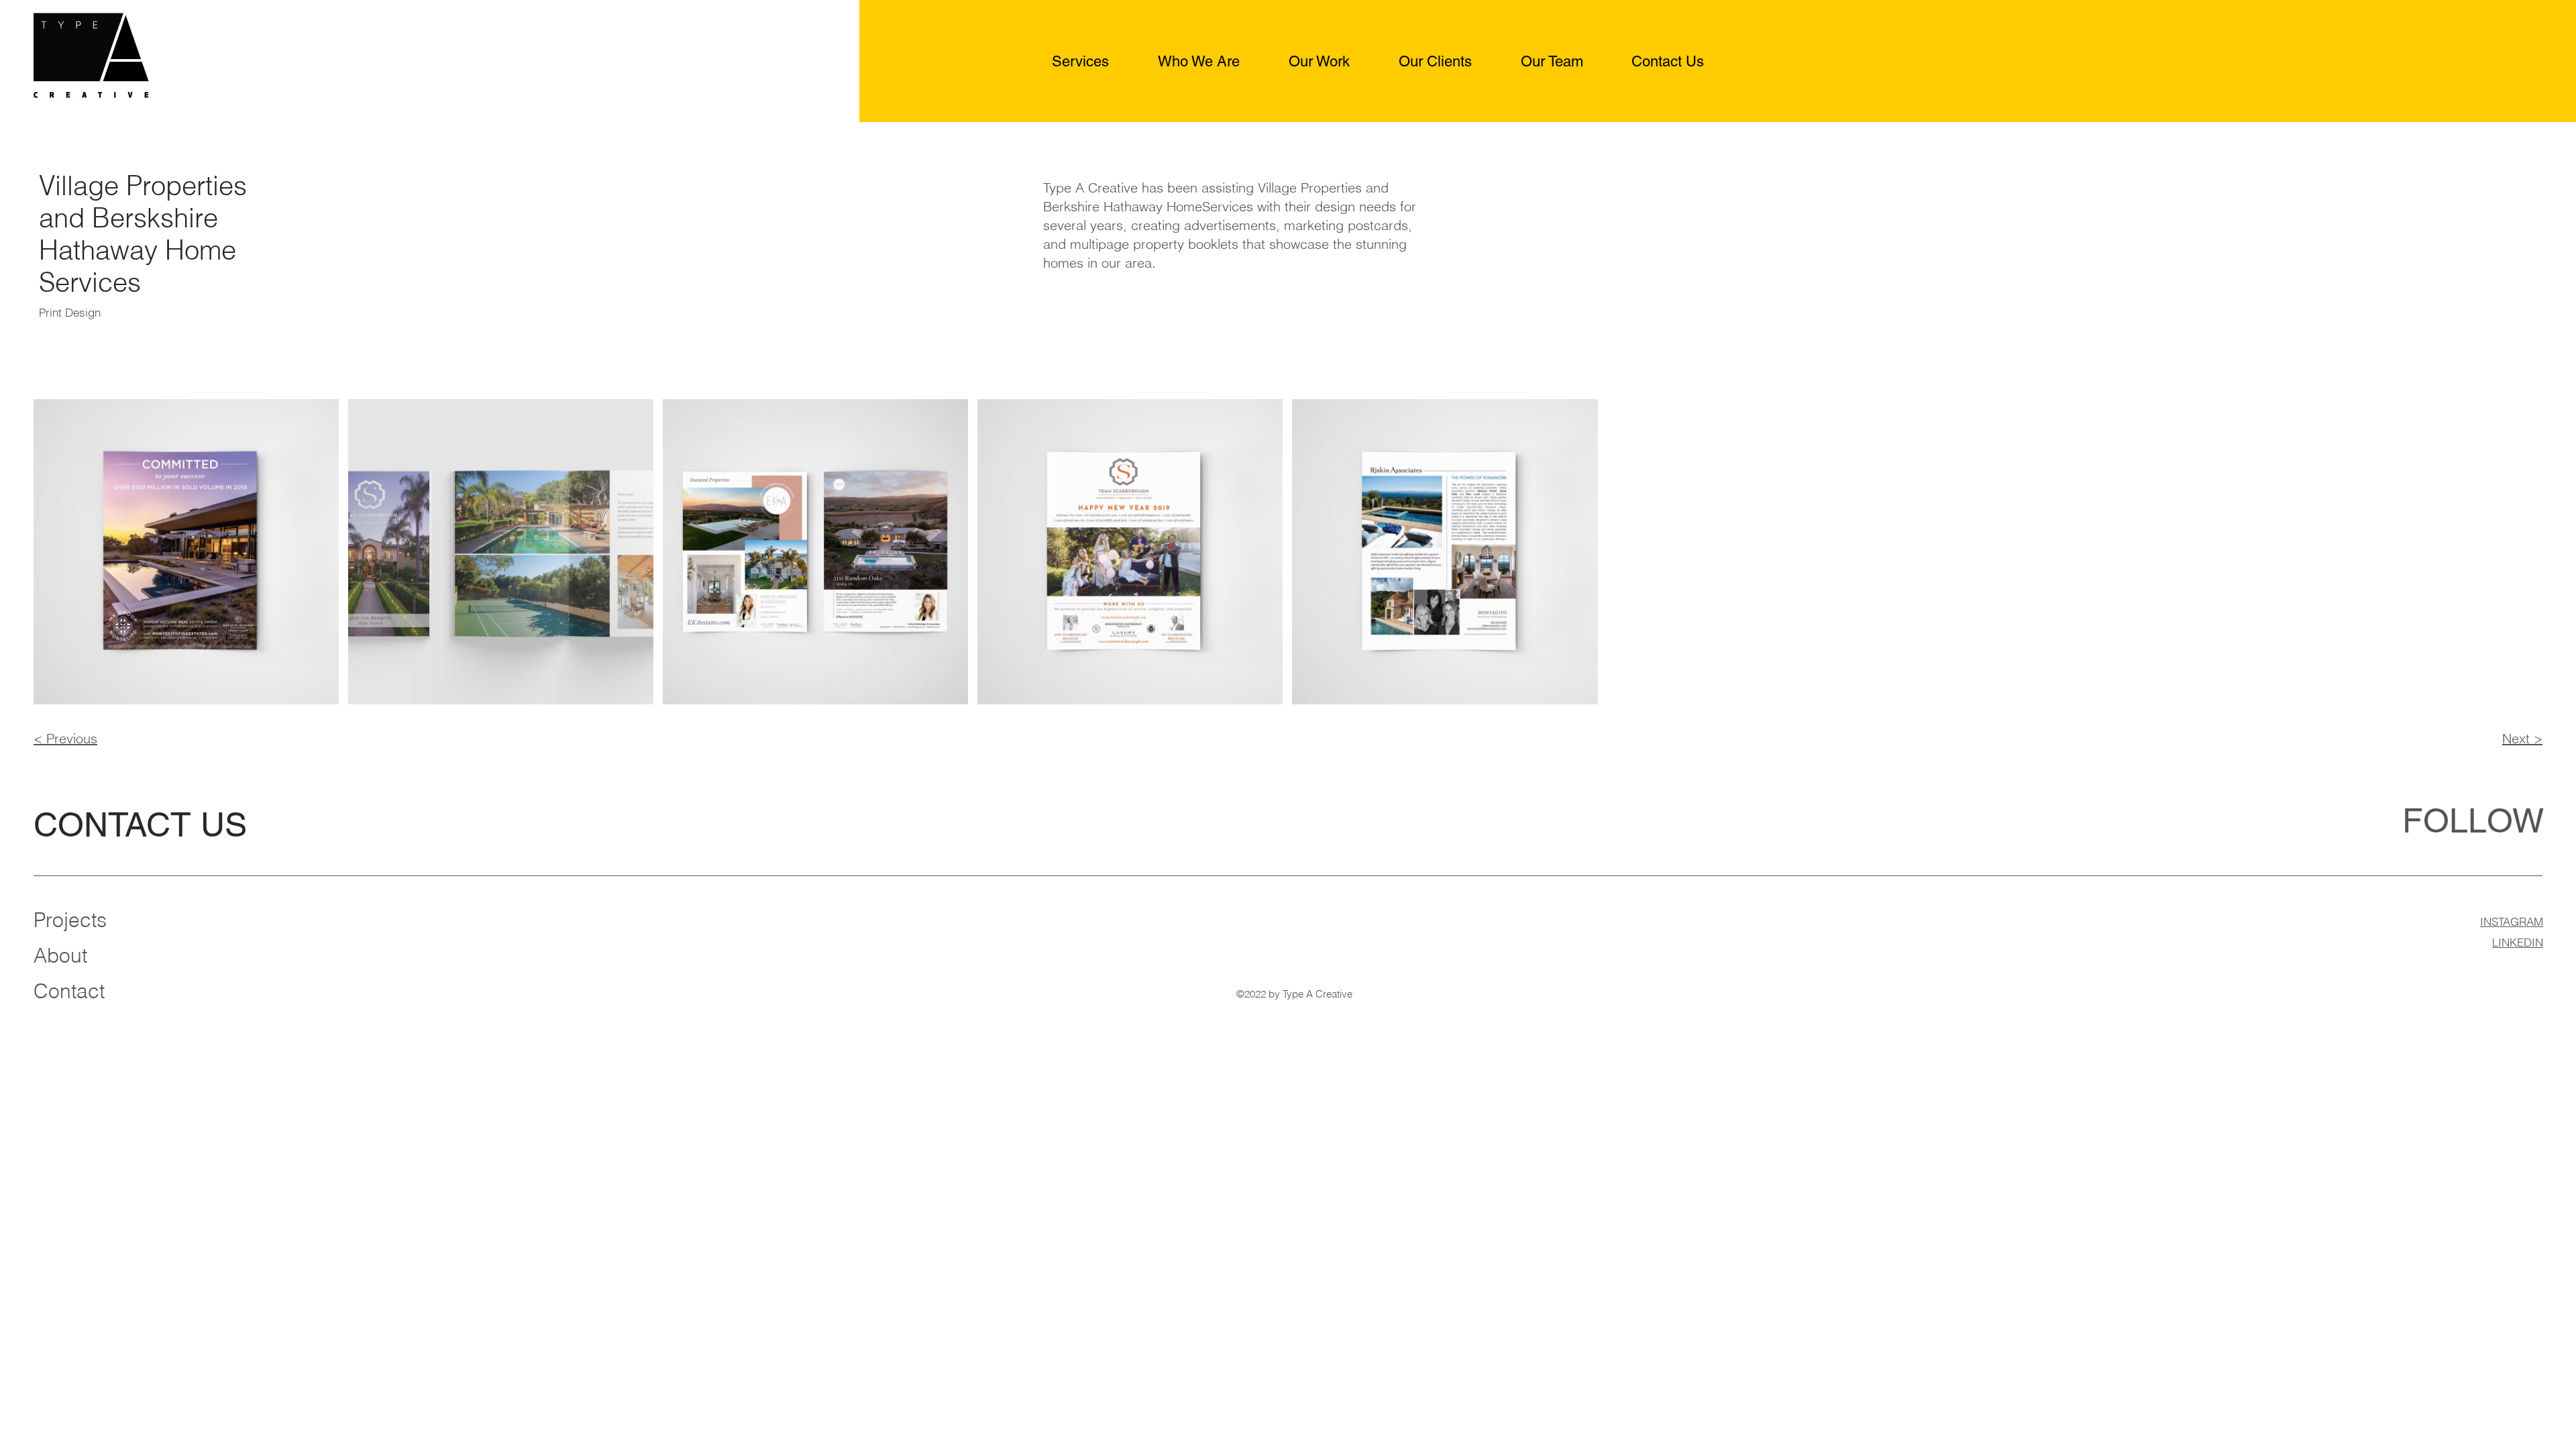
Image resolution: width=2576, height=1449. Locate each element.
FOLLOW (2473, 820)
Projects (70, 920)
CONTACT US (140, 824)
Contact (69, 991)
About (60, 956)
